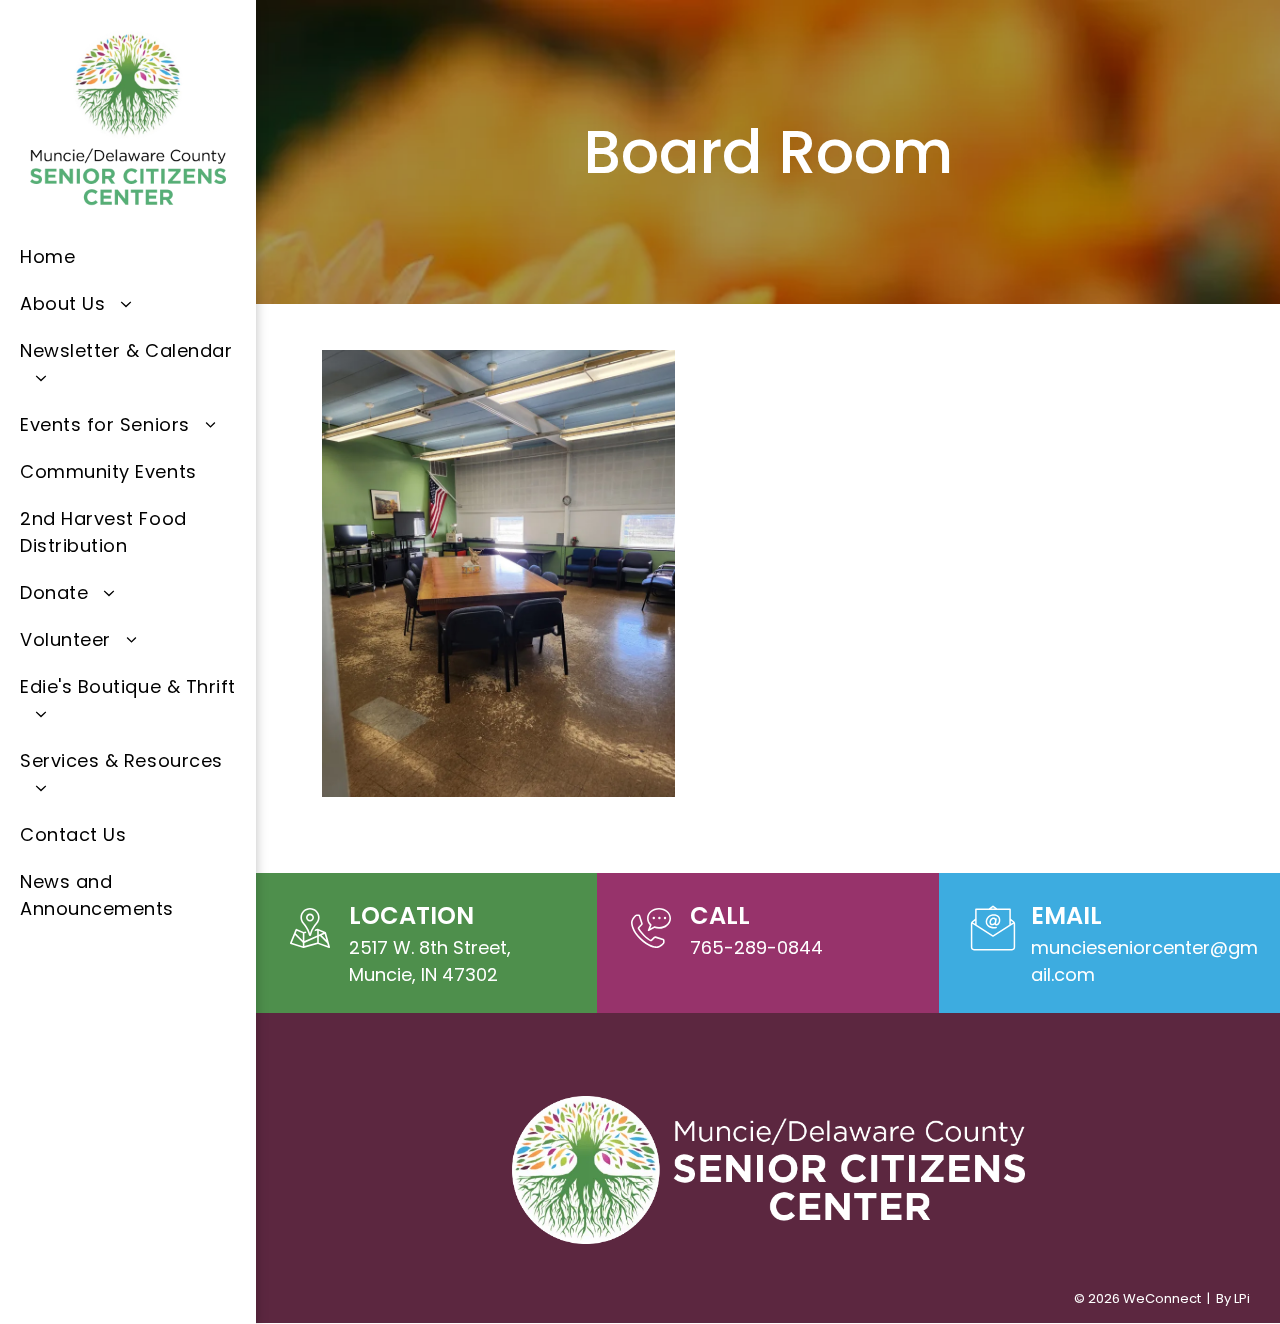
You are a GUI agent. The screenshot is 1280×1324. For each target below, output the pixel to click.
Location (411, 915)
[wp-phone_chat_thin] (651, 951)
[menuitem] (128, 256)
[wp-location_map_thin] (310, 951)
